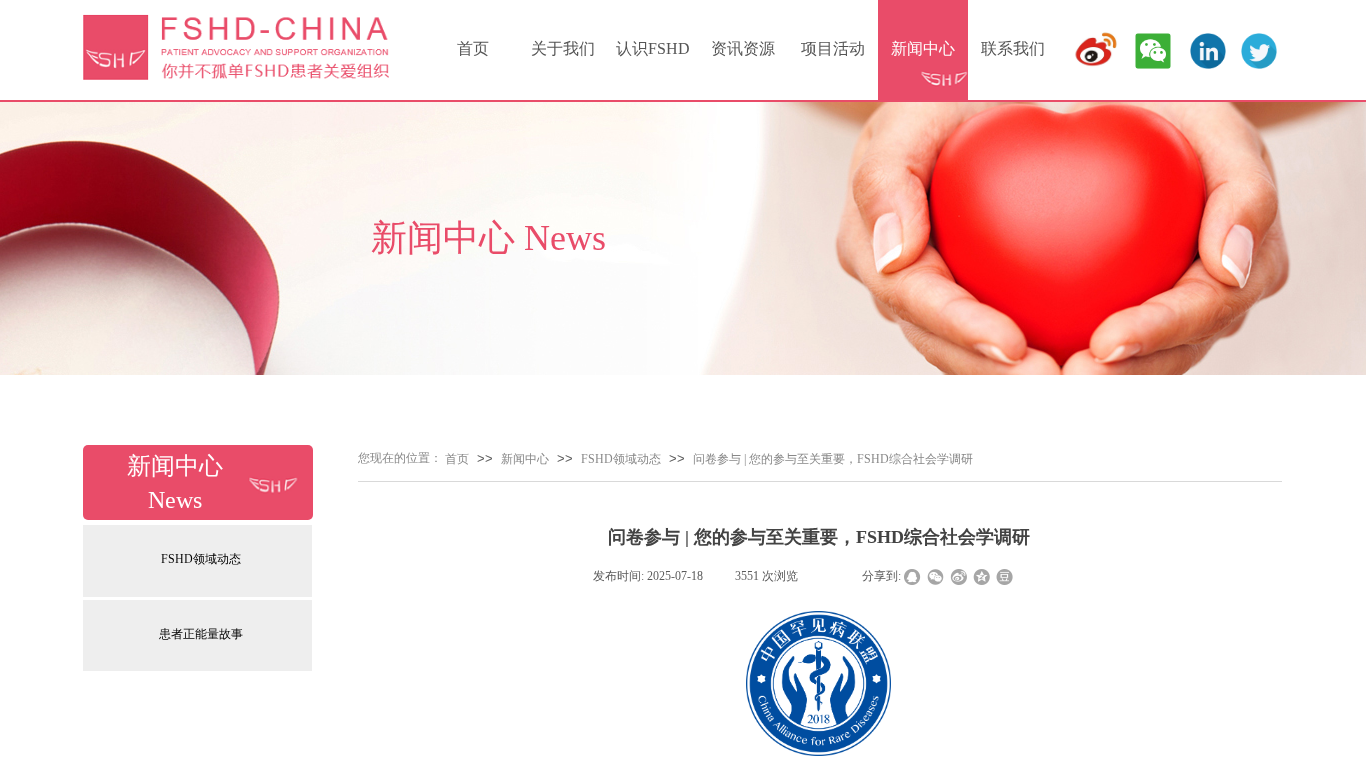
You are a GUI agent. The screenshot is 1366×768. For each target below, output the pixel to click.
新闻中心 (923, 48)
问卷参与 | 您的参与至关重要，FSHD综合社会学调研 (833, 459)
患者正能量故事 (201, 634)
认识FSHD (653, 48)
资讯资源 (743, 48)
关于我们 (563, 48)
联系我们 (1013, 48)
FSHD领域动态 (201, 559)
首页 (473, 48)
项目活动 (833, 48)
